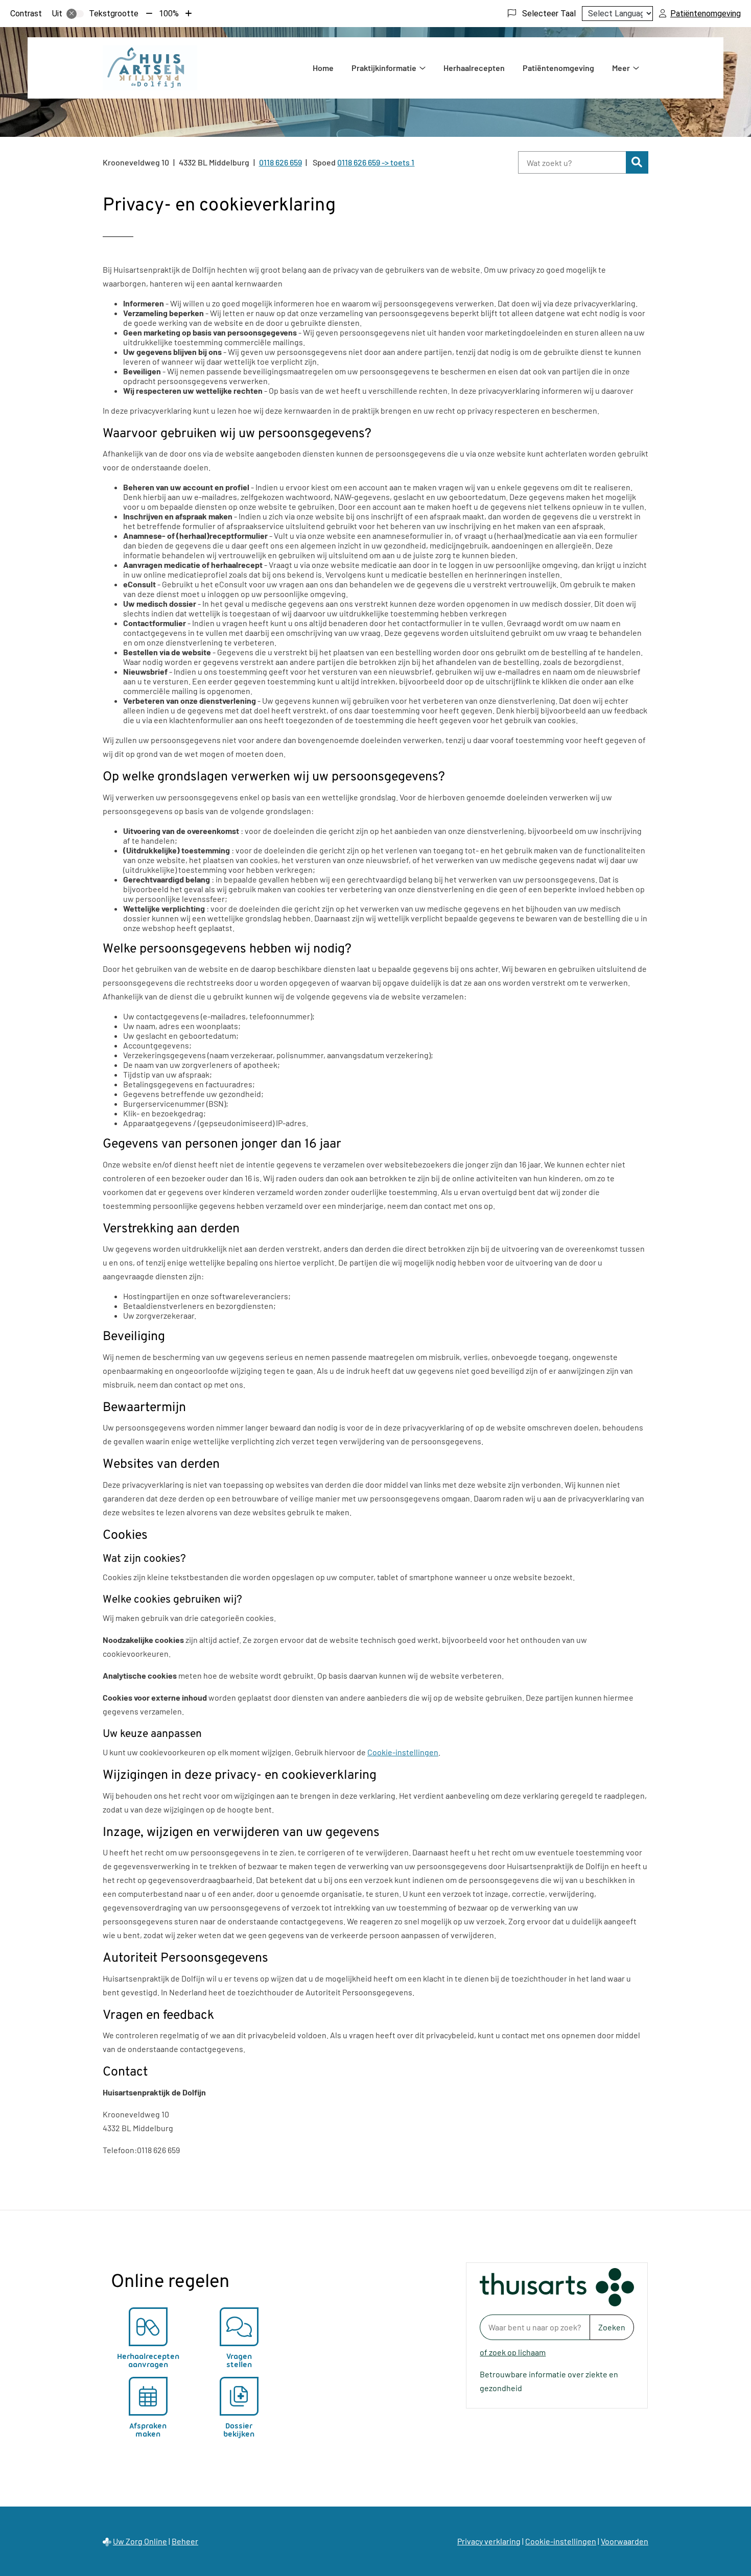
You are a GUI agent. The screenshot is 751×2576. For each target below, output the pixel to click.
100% (169, 14)
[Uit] (75, 14)
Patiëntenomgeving (558, 68)
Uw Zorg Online (140, 2541)
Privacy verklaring (489, 2541)
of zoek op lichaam (513, 2352)
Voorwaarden (625, 2541)
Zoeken (612, 2327)
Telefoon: (120, 2150)
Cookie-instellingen (403, 1752)
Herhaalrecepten (474, 68)
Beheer (185, 2541)
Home (323, 68)
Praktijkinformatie (384, 68)
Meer (621, 68)
